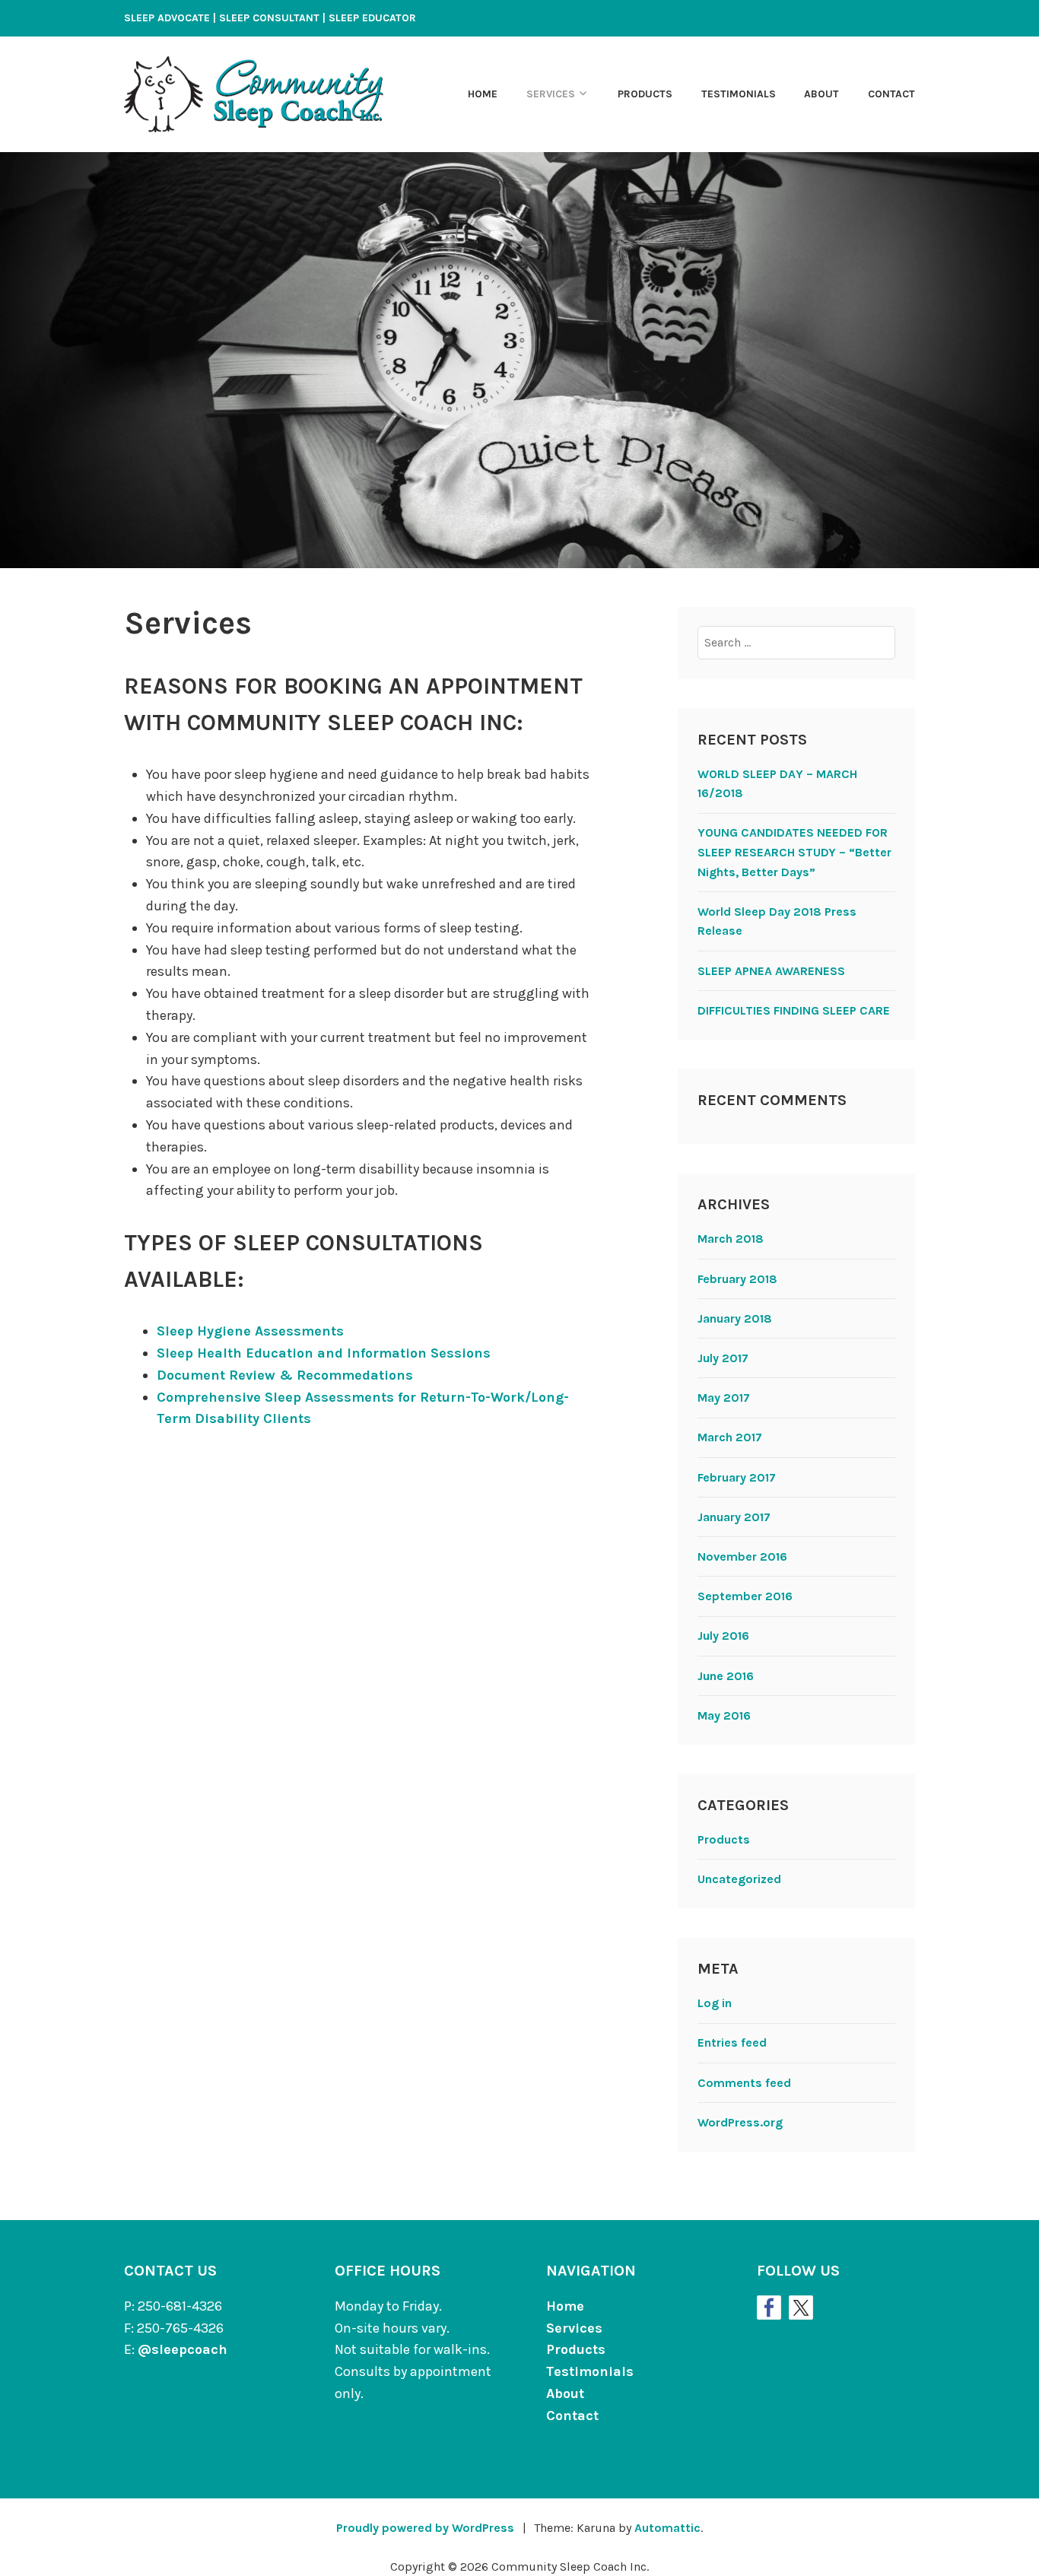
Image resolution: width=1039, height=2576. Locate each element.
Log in (715, 2003)
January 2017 (734, 1517)
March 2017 (730, 1437)
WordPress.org (740, 2122)
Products (645, 94)
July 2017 (723, 1358)
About (821, 94)
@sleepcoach (183, 2349)
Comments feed (744, 2083)
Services (551, 94)
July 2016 (723, 1636)
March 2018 (731, 1239)
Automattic (667, 2528)
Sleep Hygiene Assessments (250, 1331)
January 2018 (735, 1318)
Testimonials (739, 94)
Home (483, 94)
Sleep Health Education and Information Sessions (324, 1353)
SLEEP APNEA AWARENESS (771, 971)
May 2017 (724, 1398)
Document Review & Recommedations (285, 1375)
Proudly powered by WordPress (425, 2528)
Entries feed (732, 2042)
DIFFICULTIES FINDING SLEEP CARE (794, 1010)
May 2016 (724, 1715)
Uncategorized (739, 1879)
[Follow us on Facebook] (769, 2308)
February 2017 (737, 1477)
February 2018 (737, 1279)
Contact (891, 94)
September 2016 (745, 1596)
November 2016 (742, 1556)
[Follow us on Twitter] (801, 2308)
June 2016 (726, 1676)
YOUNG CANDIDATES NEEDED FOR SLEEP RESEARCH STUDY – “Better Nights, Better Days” (794, 852)
